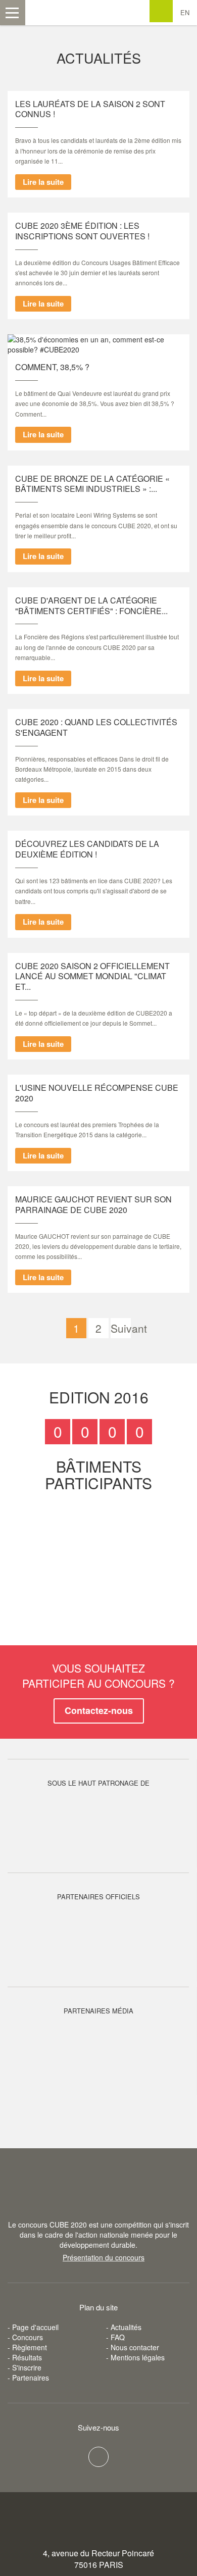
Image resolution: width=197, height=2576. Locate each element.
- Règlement (27, 2347)
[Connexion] (161, 11)
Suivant (121, 1328)
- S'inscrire (24, 2367)
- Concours (25, 2337)
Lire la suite (43, 182)
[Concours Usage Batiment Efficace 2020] (98, 2194)
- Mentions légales (135, 2357)
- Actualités (124, 2327)
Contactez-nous (99, 1710)
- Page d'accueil (33, 2327)
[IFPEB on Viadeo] (98, 2457)
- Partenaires (28, 2378)
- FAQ (115, 2337)
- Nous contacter (133, 2347)
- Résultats (25, 2357)
